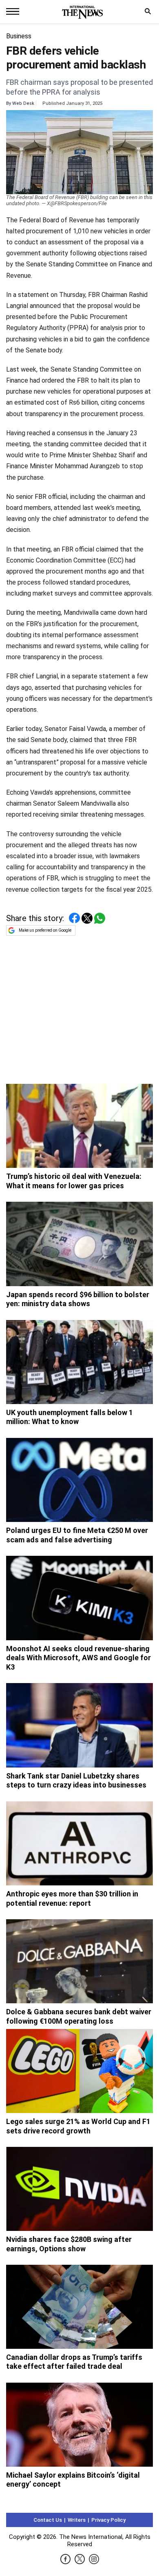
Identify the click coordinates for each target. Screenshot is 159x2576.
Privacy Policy (108, 2520)
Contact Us (48, 2520)
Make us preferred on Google (45, 930)
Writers (77, 2520)
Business (19, 36)
